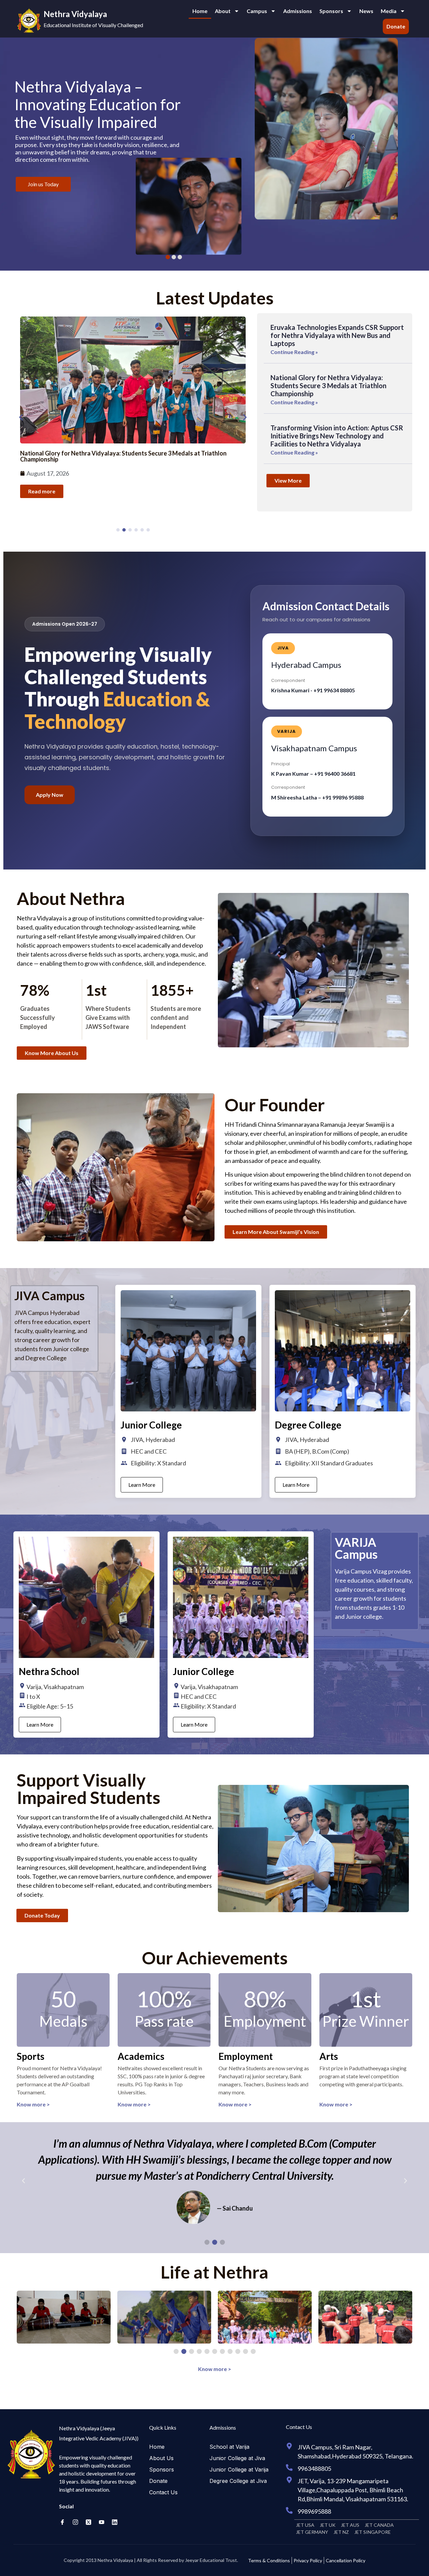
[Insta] (75, 2522)
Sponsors (331, 11)
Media (389, 11)
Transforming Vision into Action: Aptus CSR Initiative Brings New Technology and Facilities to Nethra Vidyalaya (337, 436)
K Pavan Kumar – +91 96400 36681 (313, 774)
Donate (396, 26)
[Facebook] (62, 2522)
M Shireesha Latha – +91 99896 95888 (317, 797)
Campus (257, 11)
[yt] (102, 2522)
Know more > (33, 2104)
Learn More (142, 1485)
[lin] (115, 2522)
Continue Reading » (294, 352)
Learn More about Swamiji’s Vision (67, 181)
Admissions (298, 11)
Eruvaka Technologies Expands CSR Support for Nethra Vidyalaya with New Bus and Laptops (337, 335)
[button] (21, 417)
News (366, 11)
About (223, 11)
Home (200, 11)
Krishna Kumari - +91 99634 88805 (313, 690)
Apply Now (50, 795)
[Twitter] (88, 2522)
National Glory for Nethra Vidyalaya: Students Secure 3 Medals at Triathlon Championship (328, 386)
